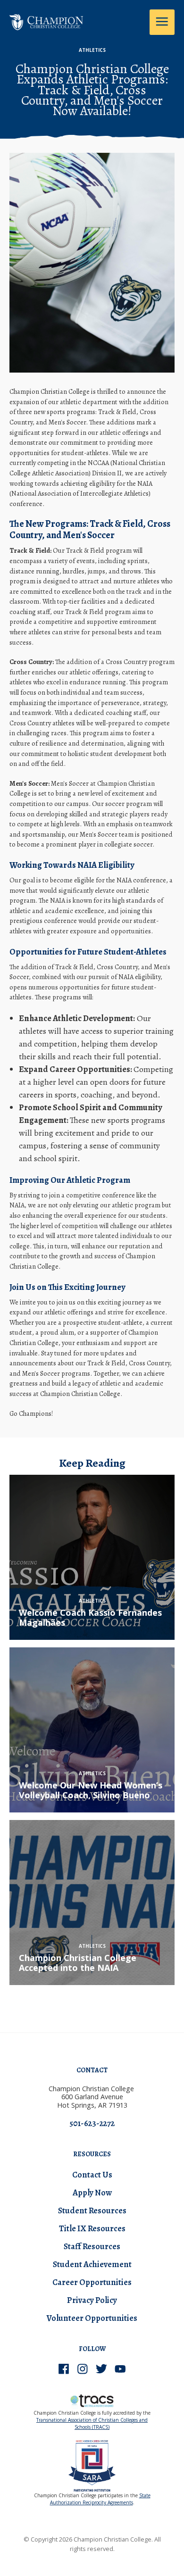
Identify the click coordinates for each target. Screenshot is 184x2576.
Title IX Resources (92, 2228)
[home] (46, 20)
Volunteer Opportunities (92, 2318)
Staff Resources (92, 2246)
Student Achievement (92, 2264)
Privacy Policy (92, 2300)
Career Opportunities (92, 2282)
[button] (162, 22)
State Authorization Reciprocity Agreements (100, 2499)
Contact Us (92, 2175)
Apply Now (92, 2193)
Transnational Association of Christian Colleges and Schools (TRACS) (92, 2423)
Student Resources (92, 2210)
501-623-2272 (92, 2123)
